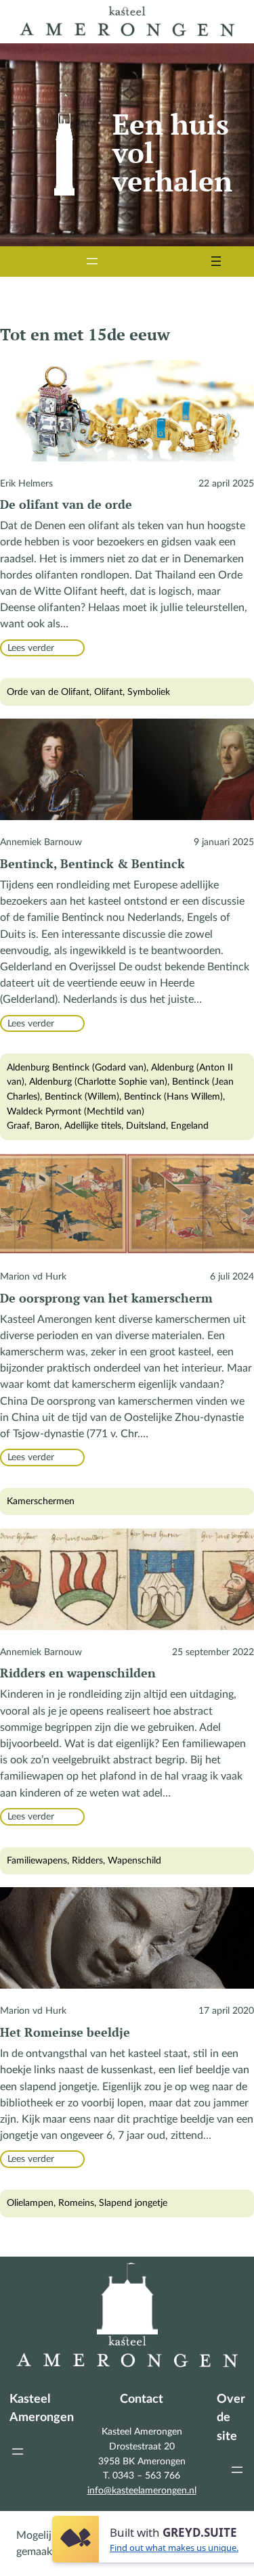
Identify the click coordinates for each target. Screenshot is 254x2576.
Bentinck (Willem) (82, 1097)
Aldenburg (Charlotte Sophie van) (98, 1082)
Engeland (190, 1126)
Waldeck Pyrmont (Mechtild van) (76, 1111)
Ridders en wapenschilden (78, 1673)
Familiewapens (37, 1860)
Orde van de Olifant (48, 692)
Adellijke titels (93, 1126)
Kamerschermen (41, 1501)
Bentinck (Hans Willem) (173, 1097)
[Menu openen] (92, 261)
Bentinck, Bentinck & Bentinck (92, 863)
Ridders (87, 1860)
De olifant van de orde (66, 504)
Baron (47, 1126)
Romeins (76, 2203)
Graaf (18, 1126)
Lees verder (34, 649)
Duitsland (146, 1126)
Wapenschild (134, 1860)
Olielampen (30, 2203)
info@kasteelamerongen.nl (142, 2490)
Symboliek (149, 692)
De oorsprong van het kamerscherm (106, 1298)
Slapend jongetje (133, 2203)
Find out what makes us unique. (174, 2548)
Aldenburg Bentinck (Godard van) (77, 1067)
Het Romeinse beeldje (65, 2032)
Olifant (108, 692)
